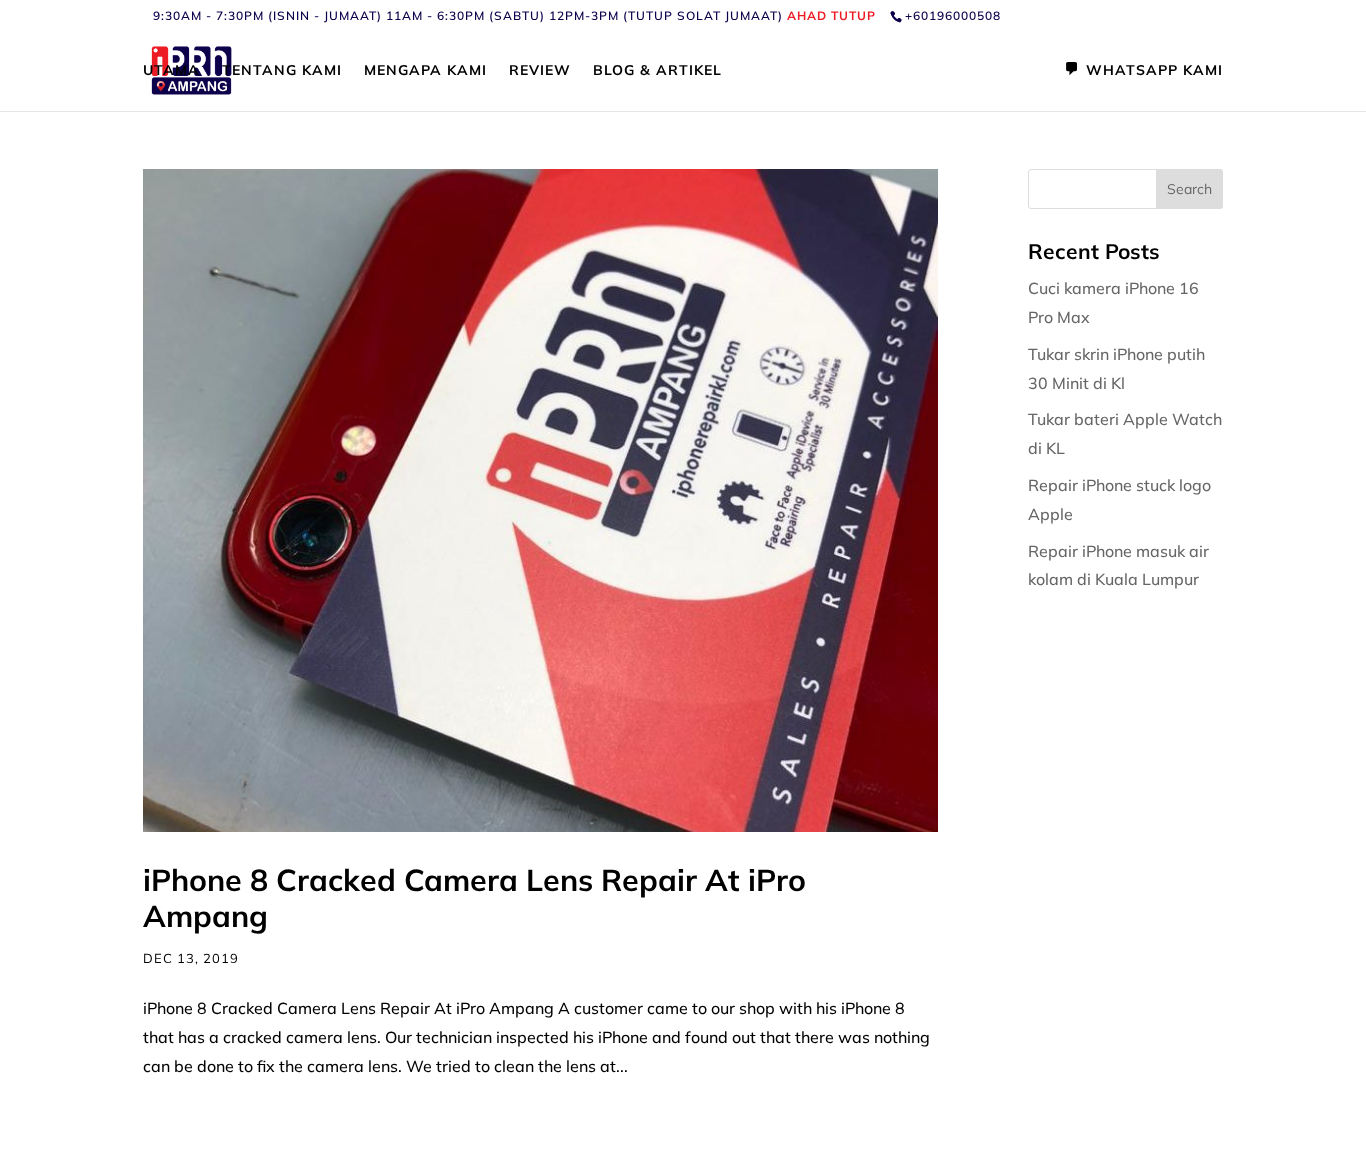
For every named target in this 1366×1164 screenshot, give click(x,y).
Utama (171, 71)
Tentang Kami (282, 71)
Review (540, 71)
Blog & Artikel (657, 71)
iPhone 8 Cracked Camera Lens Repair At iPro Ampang (474, 898)
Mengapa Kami (425, 71)
